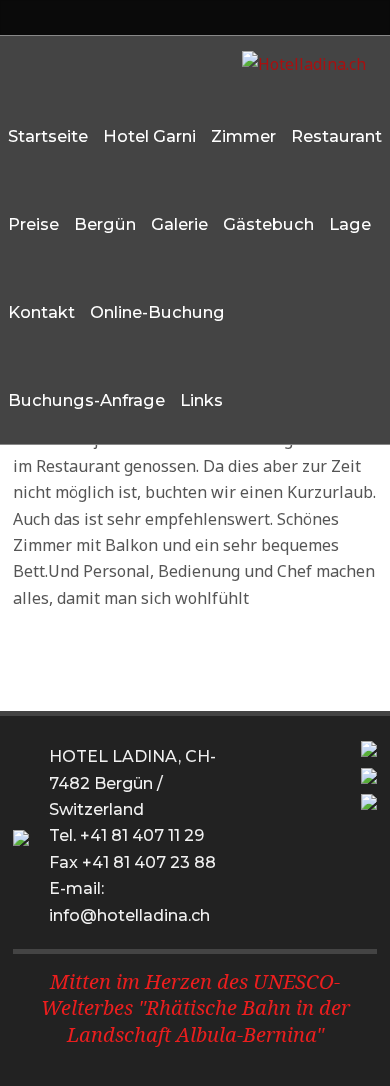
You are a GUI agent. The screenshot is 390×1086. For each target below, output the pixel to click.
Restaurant (336, 136)
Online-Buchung (157, 312)
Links (201, 400)
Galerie (179, 224)
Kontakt (41, 312)
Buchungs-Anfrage (86, 400)
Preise (33, 224)
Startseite (48, 136)
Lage (350, 224)
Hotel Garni (149, 136)
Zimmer (243, 136)
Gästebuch (268, 224)
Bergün (105, 224)
